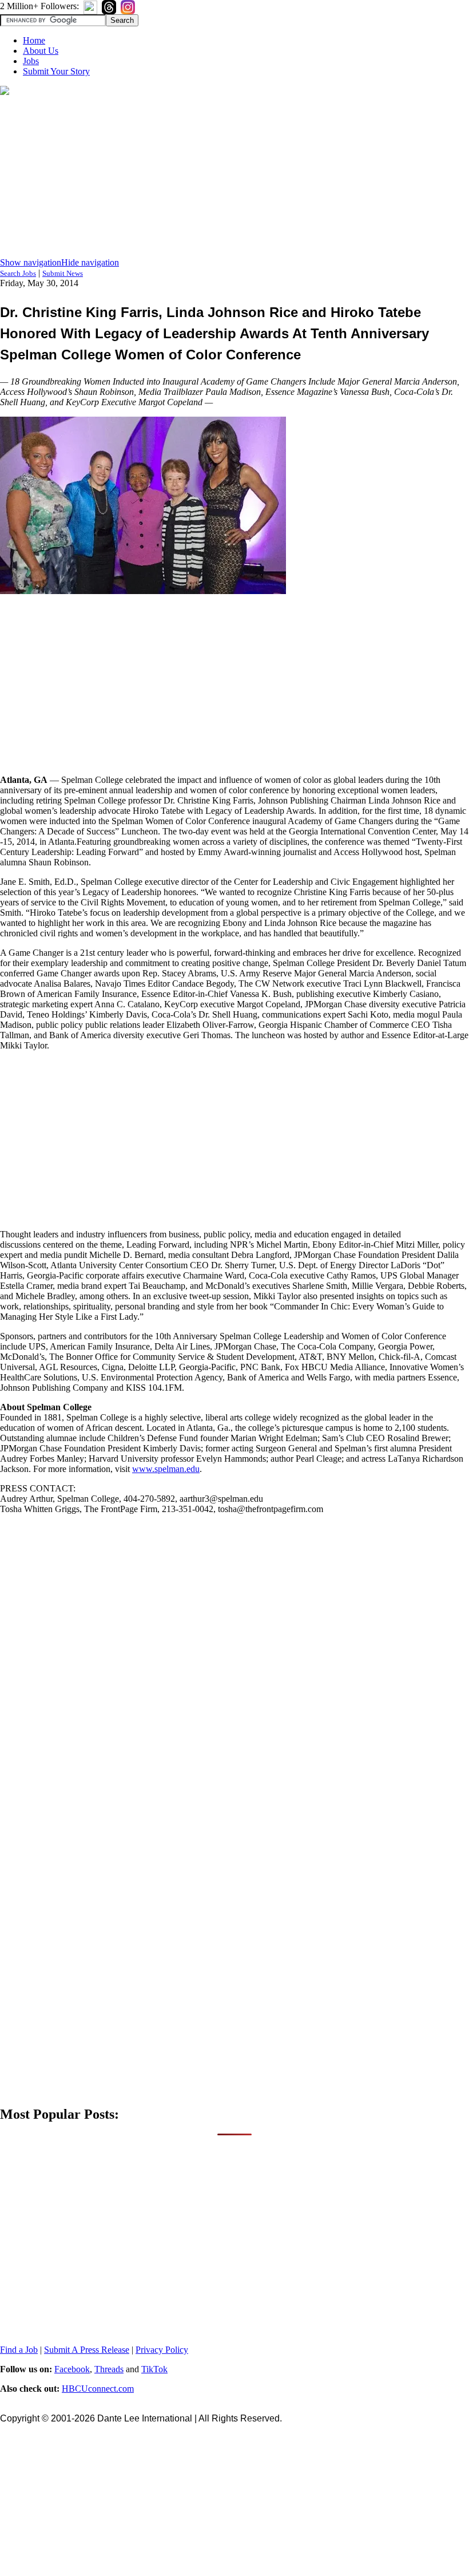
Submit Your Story (56, 71)
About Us (41, 51)
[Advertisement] (234, 177)
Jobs (31, 61)
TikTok (154, 2369)
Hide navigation (90, 262)
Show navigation (31, 262)
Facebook (72, 2369)
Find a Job (19, 2350)
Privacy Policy (162, 2350)
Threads (109, 2369)
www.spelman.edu (166, 1469)
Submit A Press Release (87, 2350)
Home (34, 40)
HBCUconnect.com (98, 2389)
